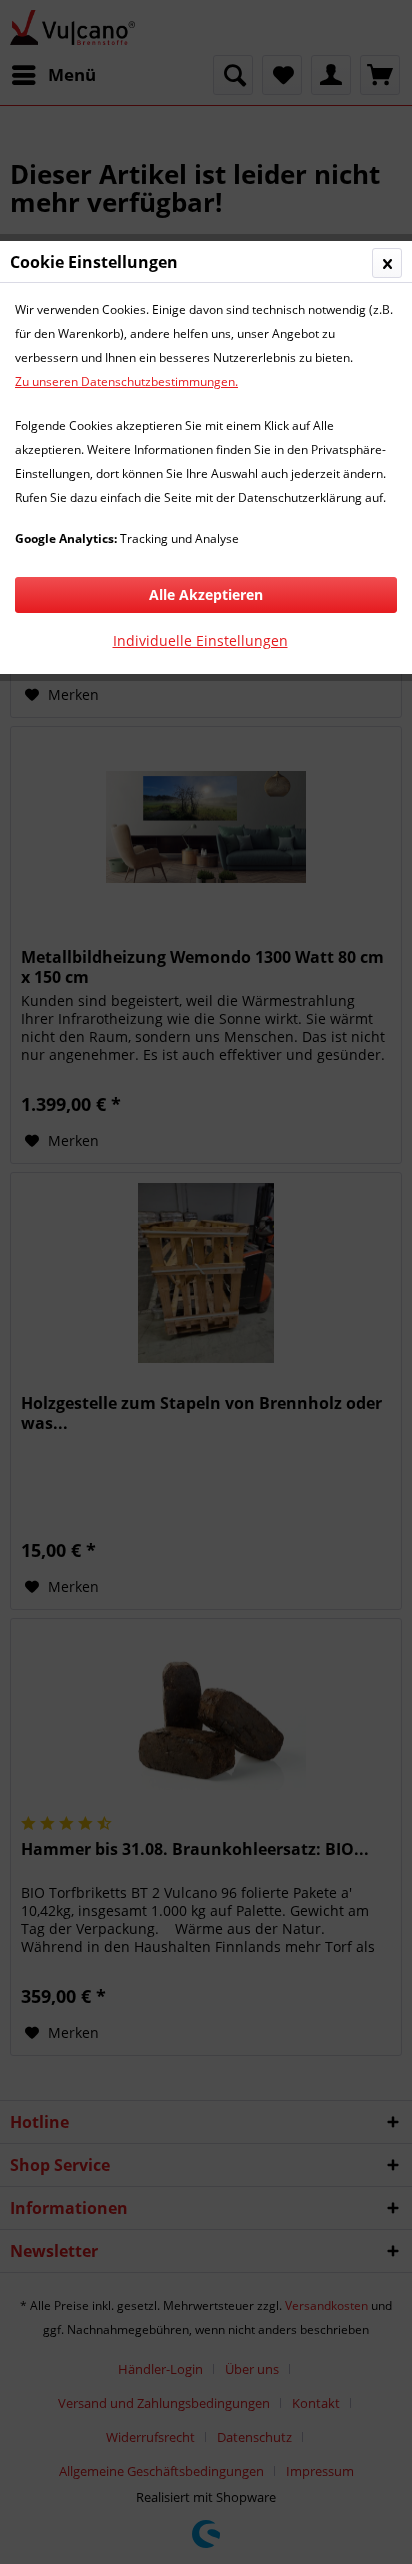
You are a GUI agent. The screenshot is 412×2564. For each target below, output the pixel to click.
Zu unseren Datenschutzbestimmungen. (126, 381)
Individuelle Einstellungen (200, 640)
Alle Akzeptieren (206, 594)
